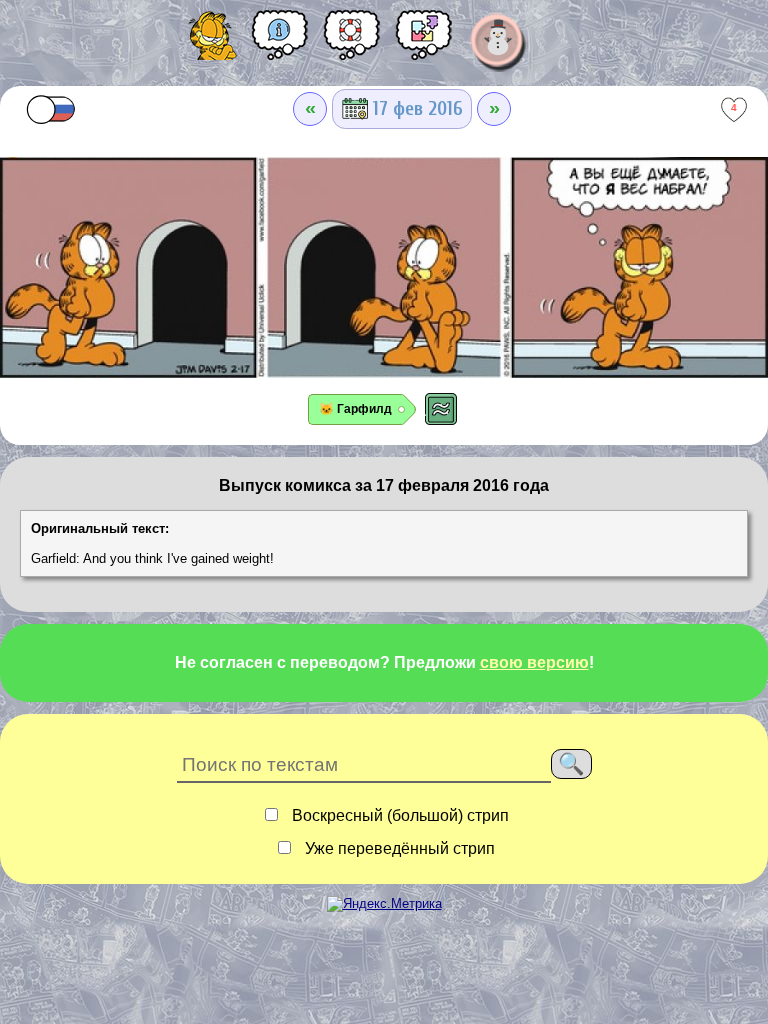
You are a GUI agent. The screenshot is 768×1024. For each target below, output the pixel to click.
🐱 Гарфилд (355, 409)
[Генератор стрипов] (424, 42)
